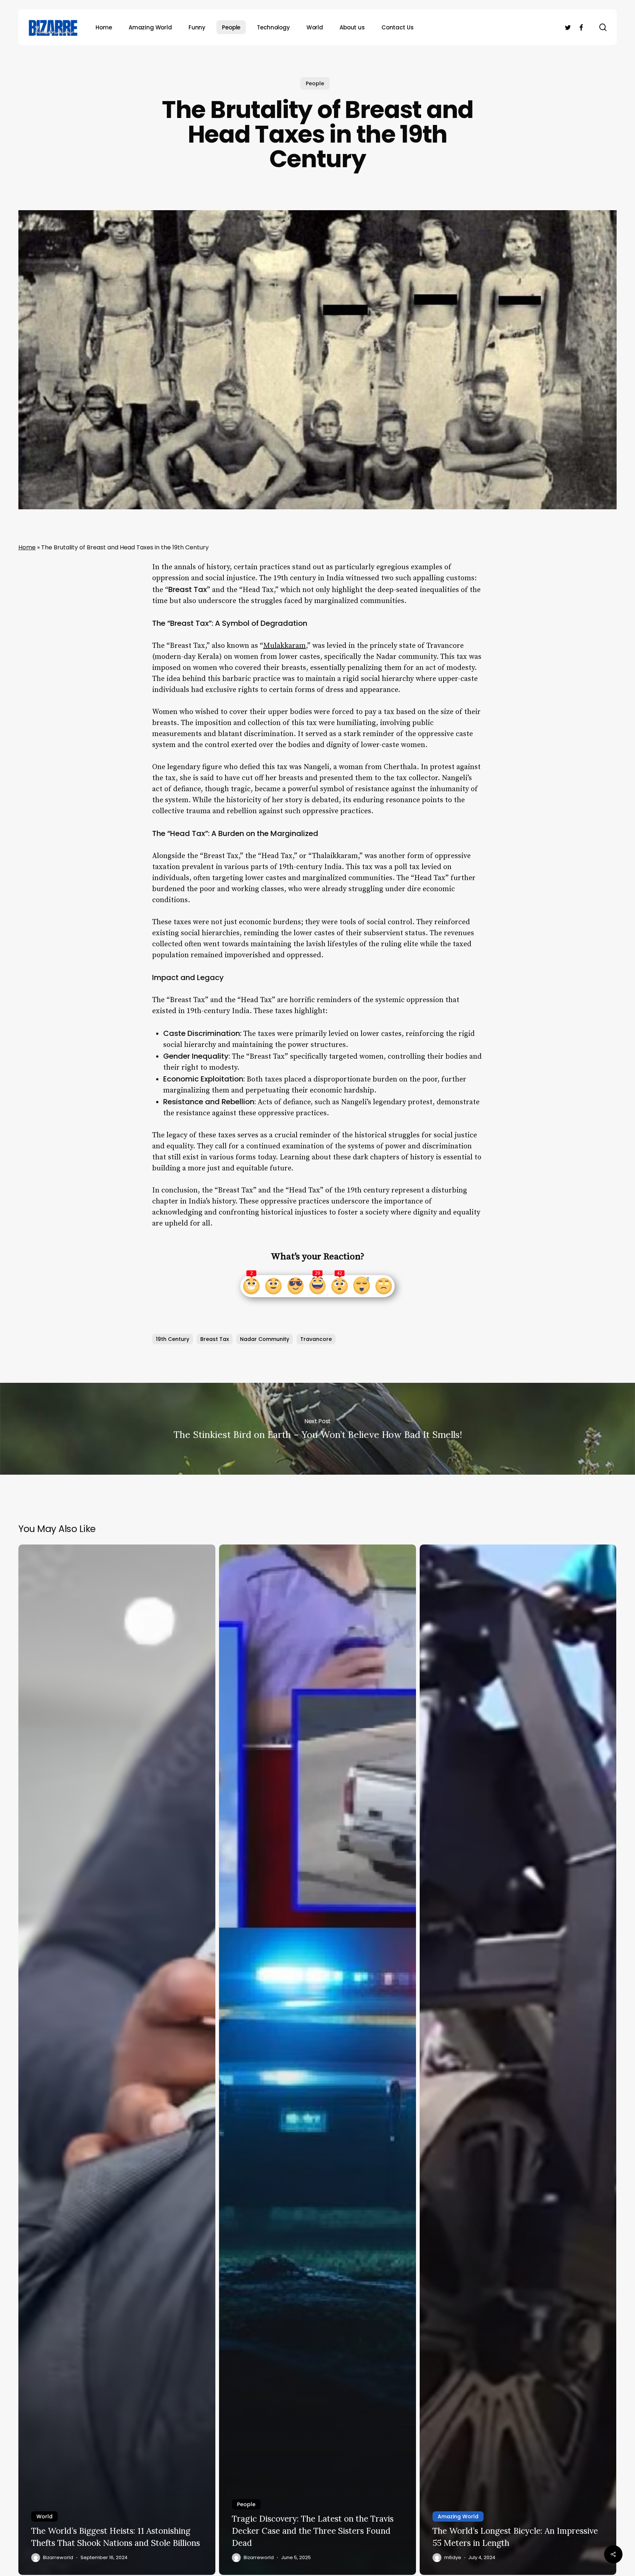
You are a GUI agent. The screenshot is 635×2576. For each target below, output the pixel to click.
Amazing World (458, 2516)
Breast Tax (215, 1339)
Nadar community (265, 1339)
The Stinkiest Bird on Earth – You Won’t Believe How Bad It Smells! (317, 1429)
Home (27, 547)
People (315, 83)
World (44, 2516)
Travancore (316, 1339)
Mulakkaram (284, 646)
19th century (173, 1339)
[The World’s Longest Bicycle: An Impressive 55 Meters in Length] (518, 2060)
